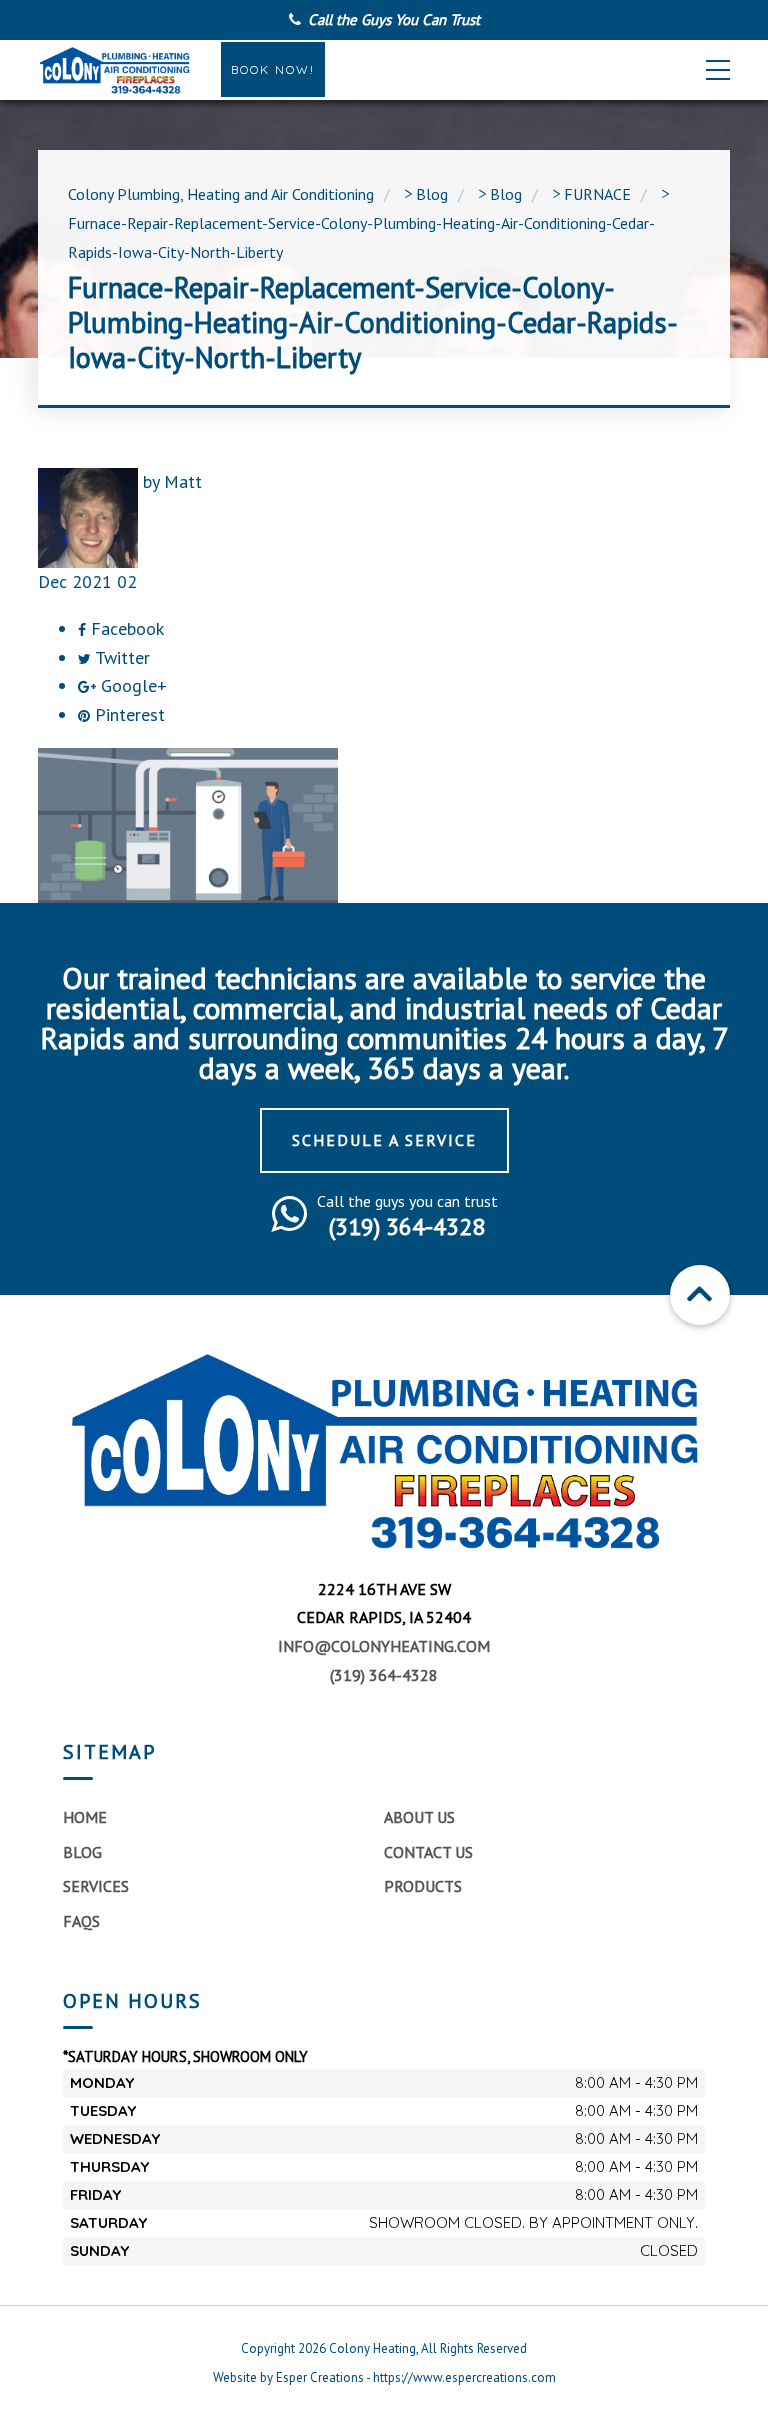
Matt (183, 481)
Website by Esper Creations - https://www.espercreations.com (384, 2377)
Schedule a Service (384, 1140)
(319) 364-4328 (384, 1675)
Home (85, 1817)
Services (96, 1886)
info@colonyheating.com (384, 1646)
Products (423, 1886)
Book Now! (273, 69)
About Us (419, 1817)
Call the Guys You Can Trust (394, 19)
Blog (82, 1852)
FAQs (81, 1921)
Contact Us (428, 1852)
